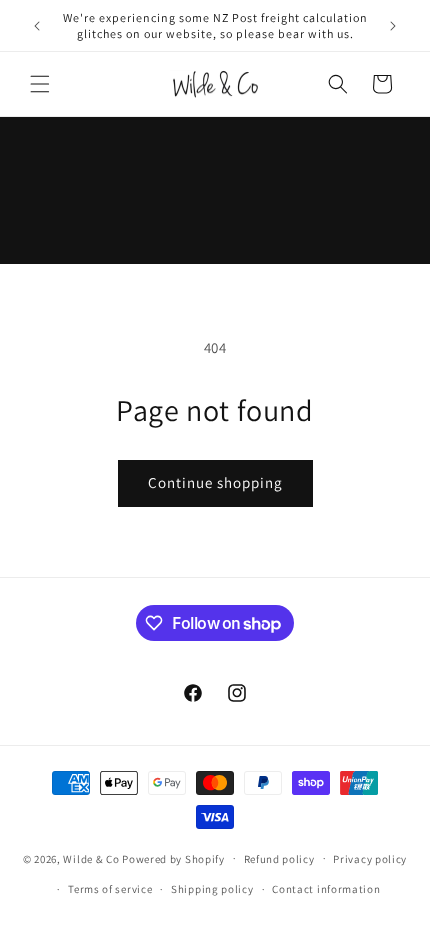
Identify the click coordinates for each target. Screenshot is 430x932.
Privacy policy (370, 859)
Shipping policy (212, 889)
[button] (40, 84)
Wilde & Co (91, 858)
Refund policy (279, 859)
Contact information (326, 889)
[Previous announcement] (37, 26)
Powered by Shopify (173, 858)
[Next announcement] (393, 26)
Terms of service (110, 889)
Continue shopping (215, 482)
